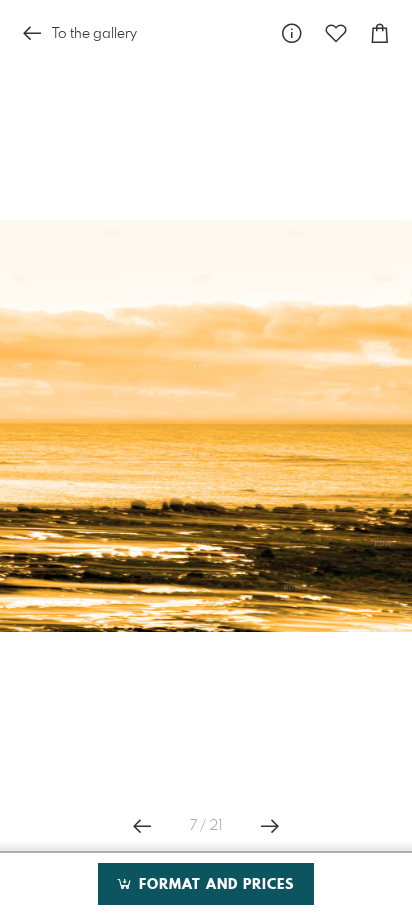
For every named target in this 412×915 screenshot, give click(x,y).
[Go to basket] (380, 33)
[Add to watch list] (336, 33)
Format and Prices (214, 885)
